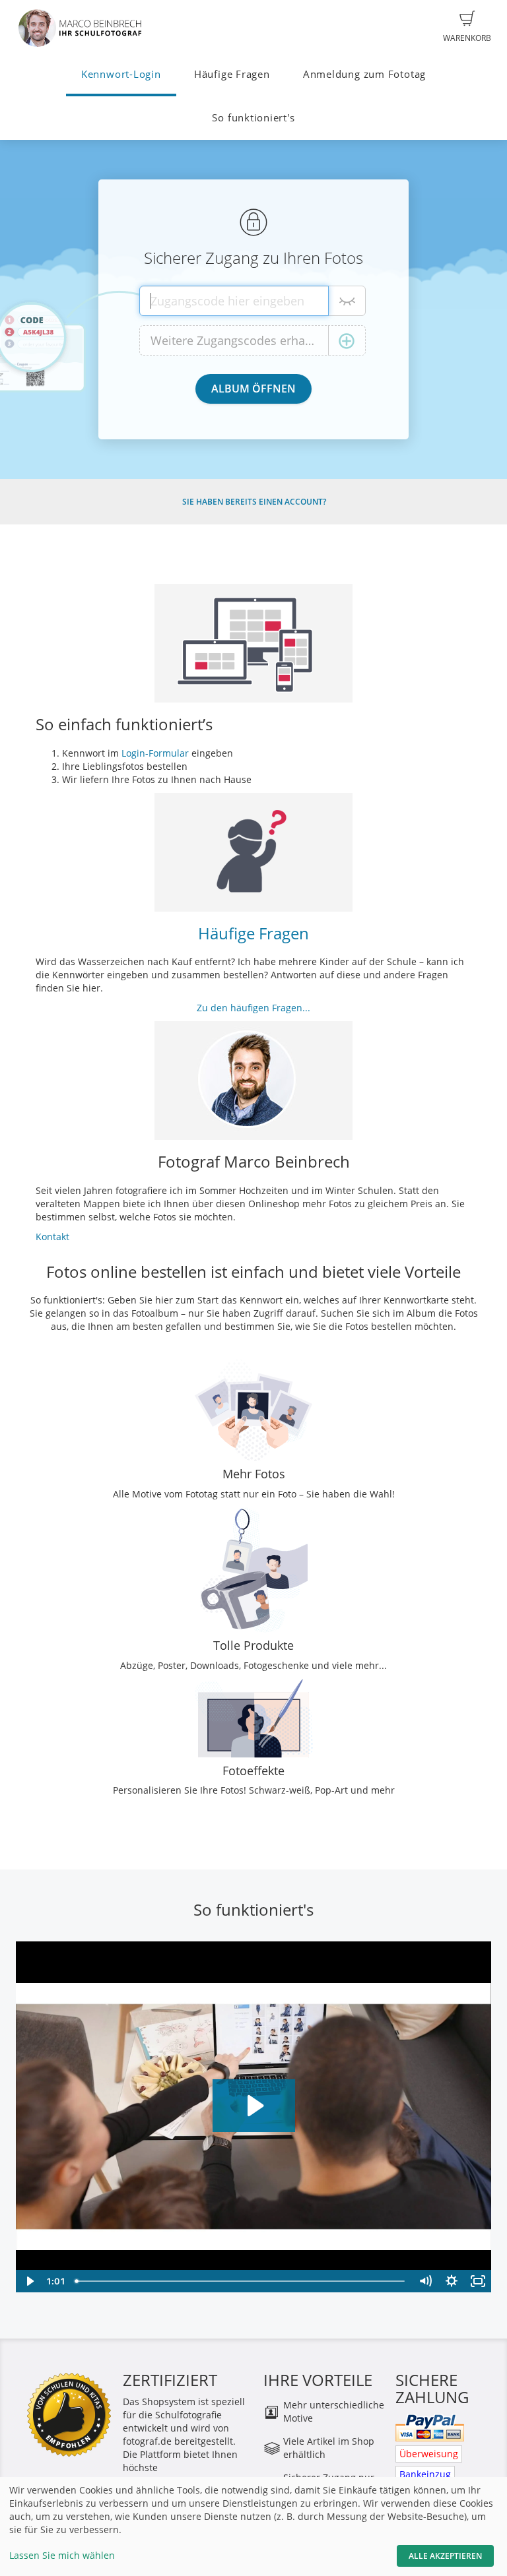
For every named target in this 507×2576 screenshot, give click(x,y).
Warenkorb (467, 38)
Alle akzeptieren (445, 2556)
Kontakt (52, 1237)
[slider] (241, 2281)
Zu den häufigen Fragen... (253, 1008)
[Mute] (425, 2281)
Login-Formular (155, 753)
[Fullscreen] (478, 2281)
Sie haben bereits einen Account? (254, 502)
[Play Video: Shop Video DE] (254, 2106)
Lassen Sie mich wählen (62, 2555)
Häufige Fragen (232, 74)
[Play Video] (29, 2281)
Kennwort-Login (121, 74)
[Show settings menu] (452, 2281)
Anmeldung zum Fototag (364, 74)
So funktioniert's (253, 118)
